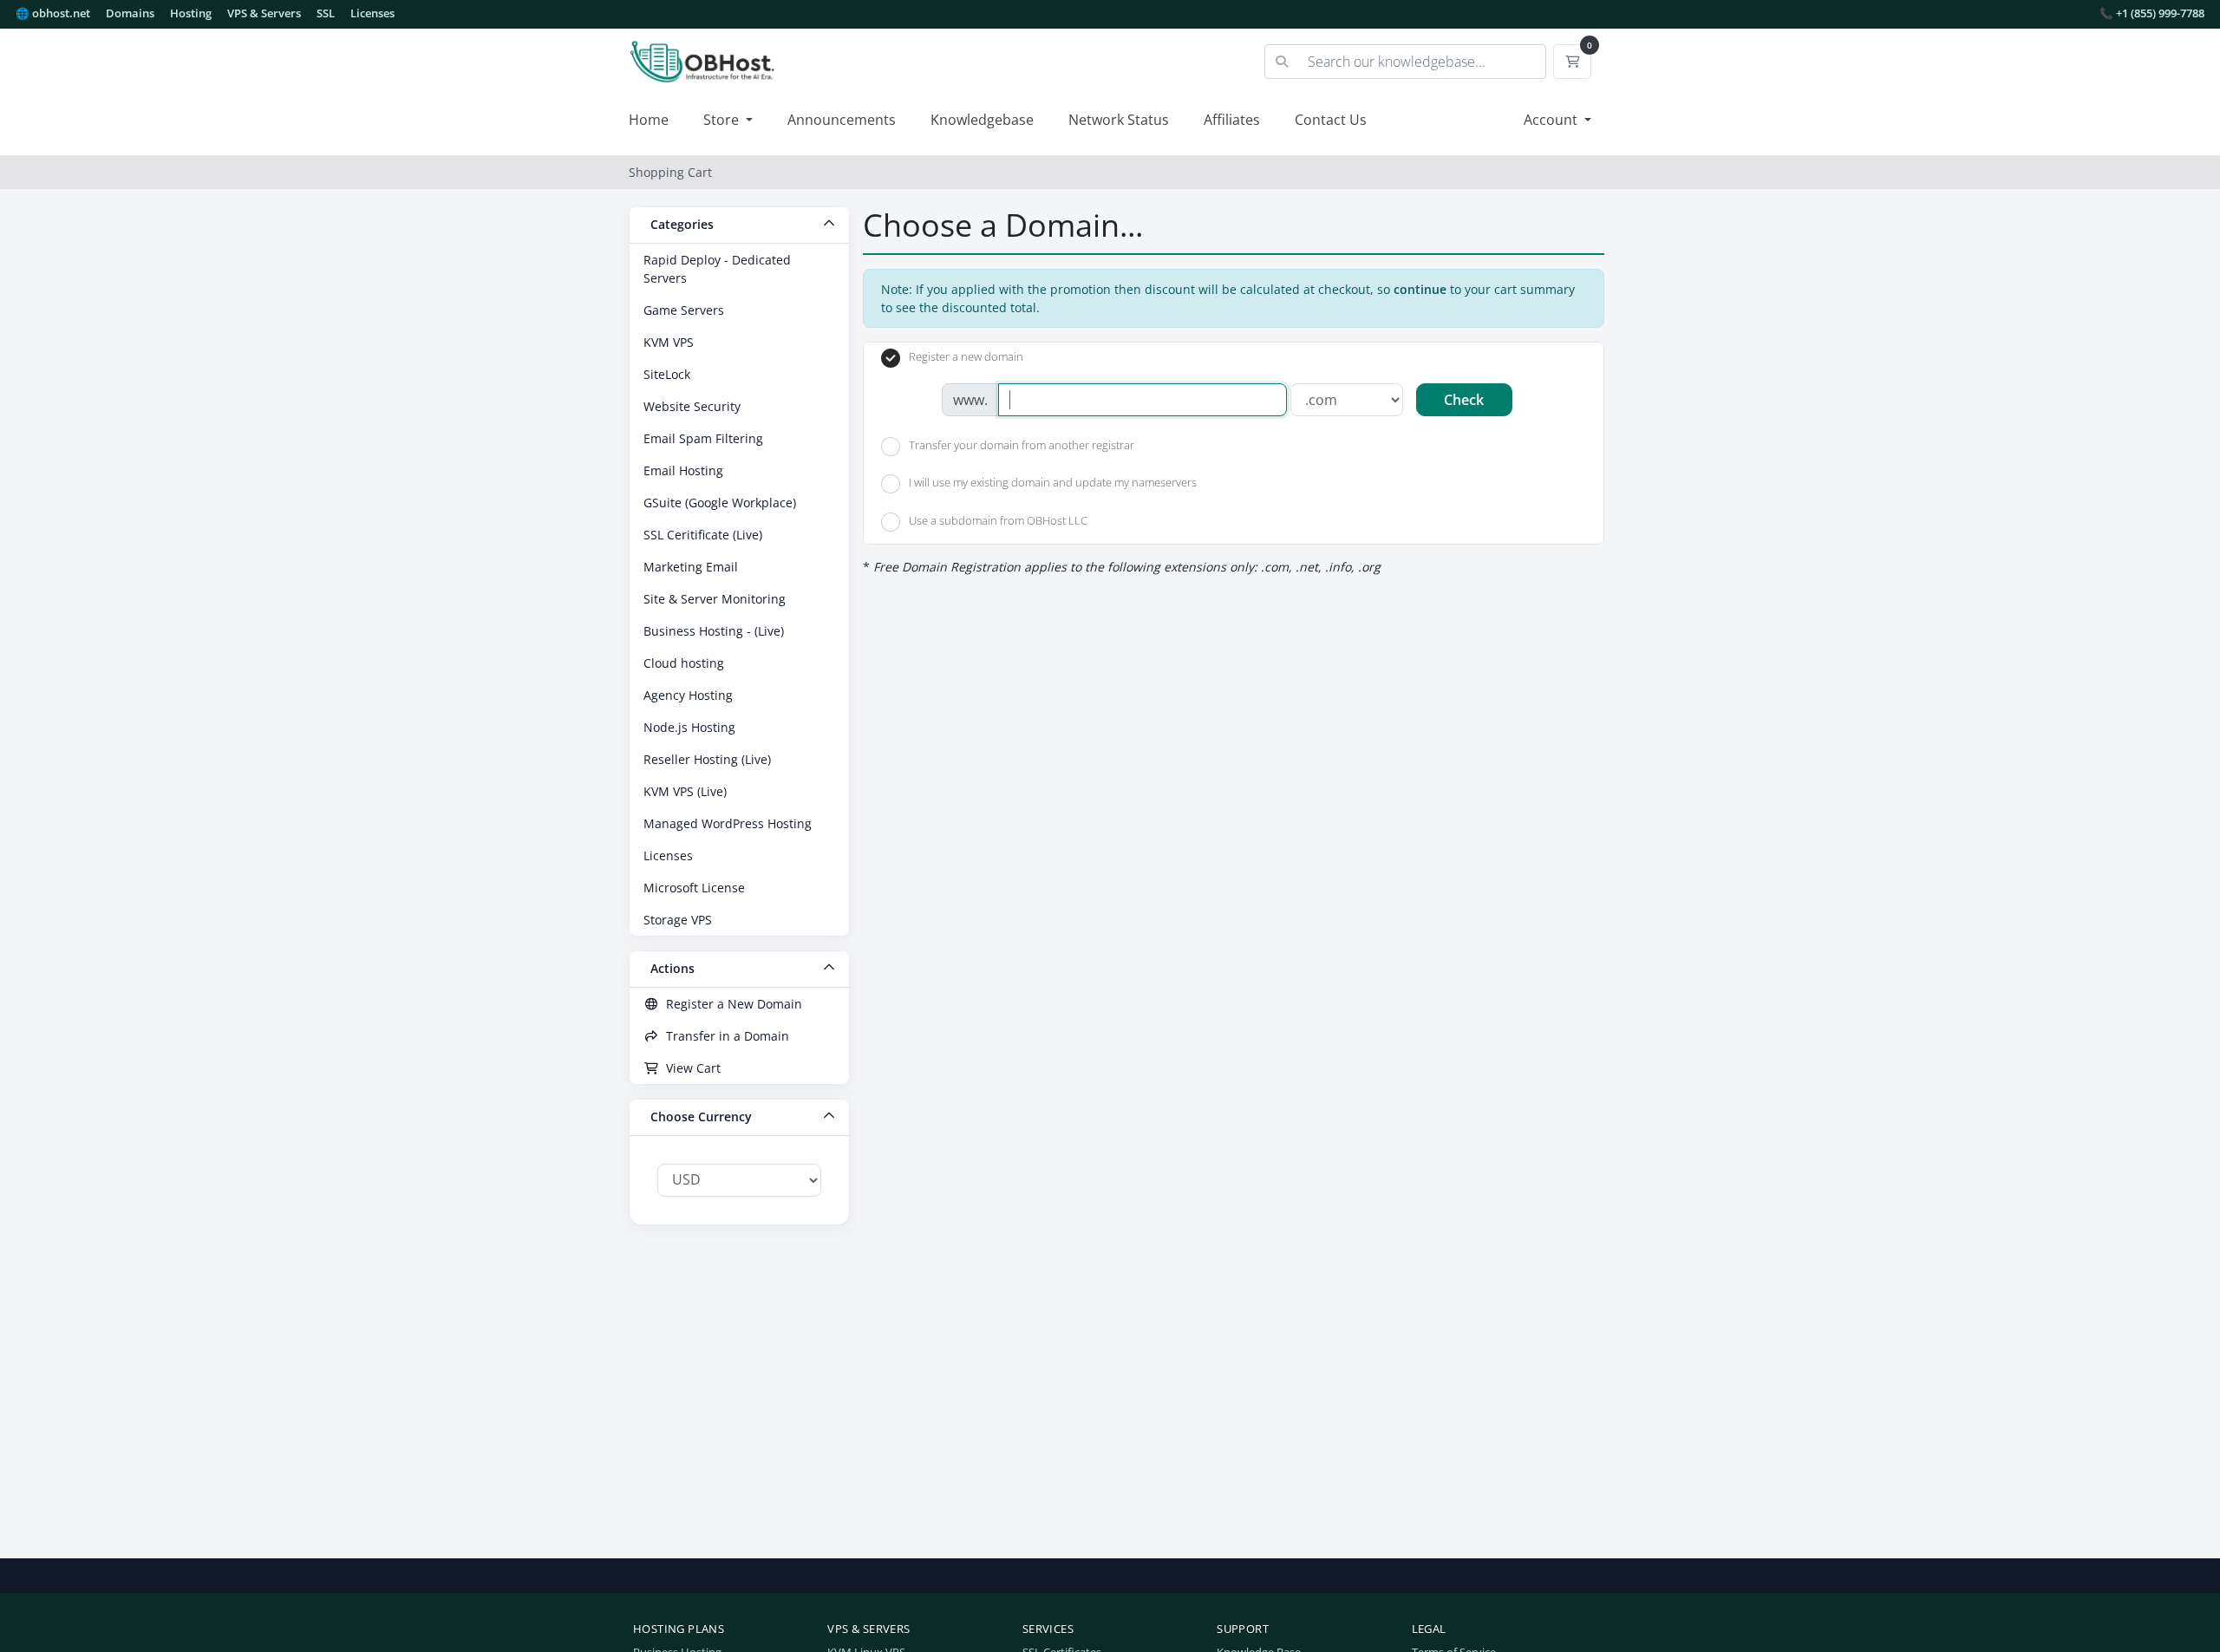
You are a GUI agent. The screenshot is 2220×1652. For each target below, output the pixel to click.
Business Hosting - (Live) (714, 631)
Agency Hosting (688, 695)
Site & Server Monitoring (715, 599)
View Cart (690, 1068)
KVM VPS (669, 342)
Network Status (1119, 120)
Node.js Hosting (689, 727)
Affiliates (1232, 120)
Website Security (692, 406)
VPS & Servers (264, 13)
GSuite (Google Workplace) (720, 503)
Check (1464, 400)
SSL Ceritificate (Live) (703, 535)
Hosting (191, 13)
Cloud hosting (684, 663)
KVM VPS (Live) (685, 791)
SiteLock (667, 374)
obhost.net (53, 13)
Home (649, 120)
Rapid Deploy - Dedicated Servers (717, 269)
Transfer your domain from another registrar (1022, 445)
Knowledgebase (982, 120)
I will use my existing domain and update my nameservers (1053, 483)
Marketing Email (691, 567)
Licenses (372, 13)
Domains (130, 13)
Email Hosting (683, 470)
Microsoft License (694, 888)
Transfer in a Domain (724, 1036)
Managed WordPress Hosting (728, 823)
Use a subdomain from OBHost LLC (998, 520)
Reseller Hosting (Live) (707, 759)
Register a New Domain (731, 1004)
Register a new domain (966, 357)
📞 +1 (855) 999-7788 (2152, 13)
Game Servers (684, 310)
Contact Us (1331, 120)
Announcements (842, 120)
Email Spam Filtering (703, 438)
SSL (326, 13)
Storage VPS (678, 920)
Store (723, 120)
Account (1552, 120)
